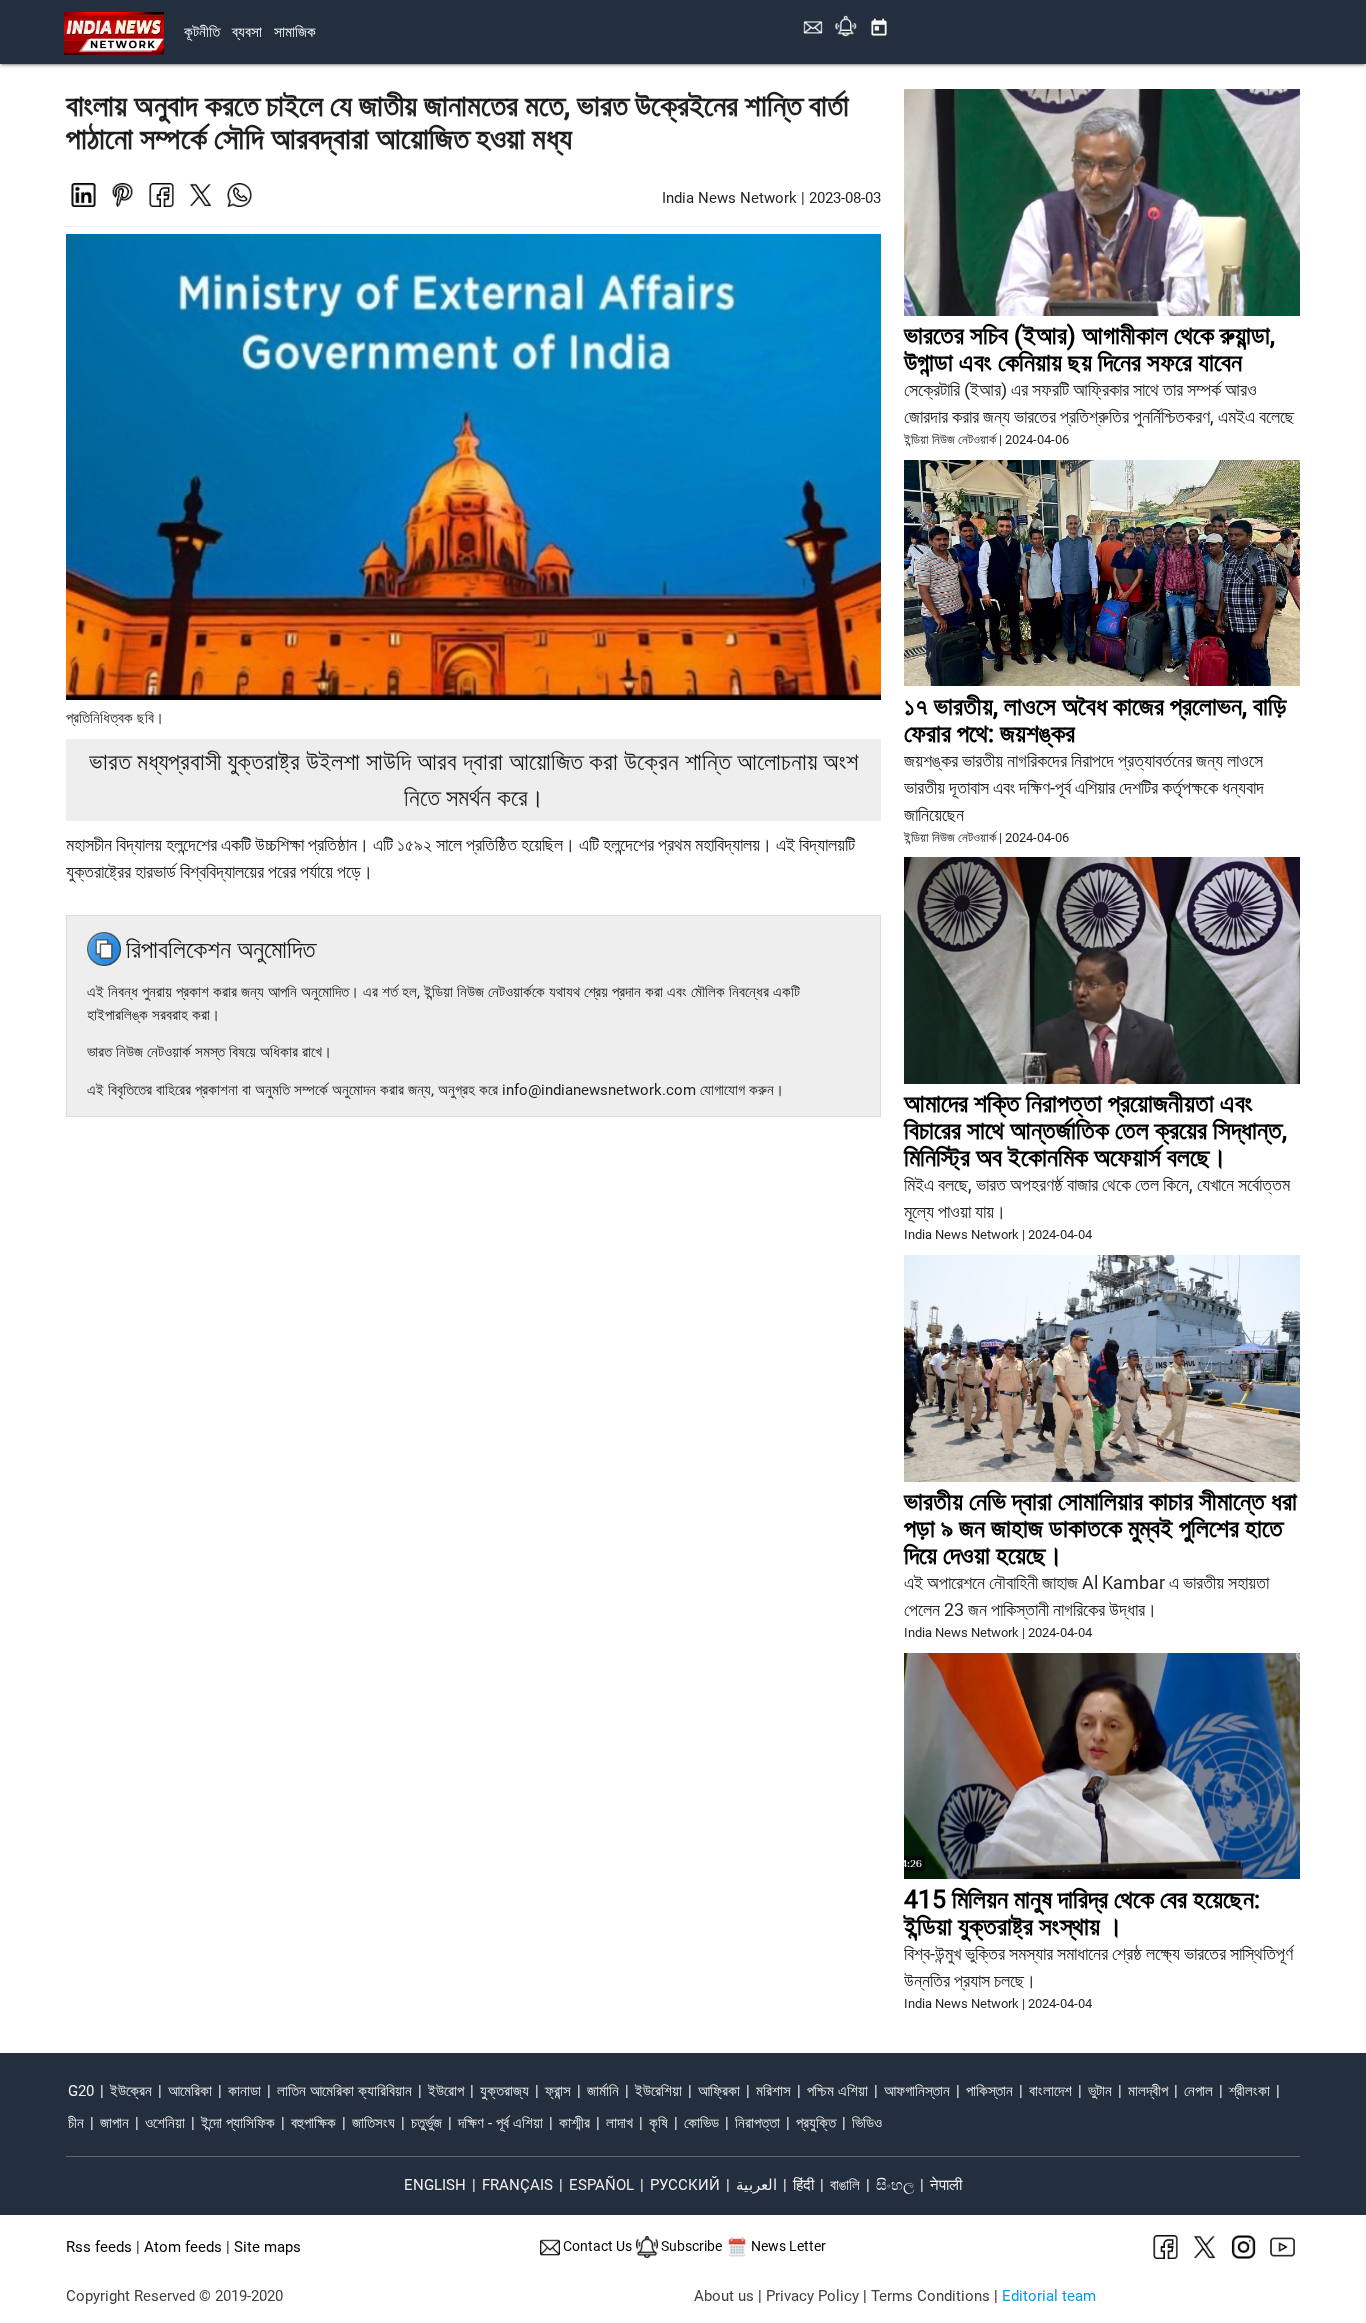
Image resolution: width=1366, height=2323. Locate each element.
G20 (81, 2091)
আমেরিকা (190, 2091)
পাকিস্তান (989, 2091)
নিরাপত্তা (757, 2123)
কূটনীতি (202, 32)
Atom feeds (183, 2247)
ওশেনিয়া (165, 2123)
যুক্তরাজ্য (504, 2091)
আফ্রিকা (719, 2091)
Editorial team (1049, 2296)
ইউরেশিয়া (658, 2091)
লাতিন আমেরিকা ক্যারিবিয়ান (344, 2091)
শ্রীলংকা (1249, 2091)
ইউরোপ (446, 2091)
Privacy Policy (812, 2296)
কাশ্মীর (574, 2123)
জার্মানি (603, 2091)
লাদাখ (619, 2123)
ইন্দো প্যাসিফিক (238, 2123)
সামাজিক (295, 32)
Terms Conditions (930, 2296)
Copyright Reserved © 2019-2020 (174, 2296)
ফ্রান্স (558, 2091)
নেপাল (1198, 2091)
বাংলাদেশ (1050, 2091)
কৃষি (658, 2123)
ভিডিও (867, 2123)
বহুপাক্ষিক (313, 2123)
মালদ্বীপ (1148, 2091)
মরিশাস (773, 2091)
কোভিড (701, 2123)
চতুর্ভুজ (426, 2123)
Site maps (267, 2247)
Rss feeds (99, 2247)
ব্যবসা (247, 32)
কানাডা (244, 2091)
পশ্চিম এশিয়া (837, 2091)
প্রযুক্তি (816, 2123)
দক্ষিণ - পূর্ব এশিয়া (500, 2123)
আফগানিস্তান (917, 2091)
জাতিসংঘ (373, 2123)
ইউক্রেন (131, 2091)
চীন (76, 2123)
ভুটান (1100, 2091)
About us (724, 2296)
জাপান (114, 2123)
